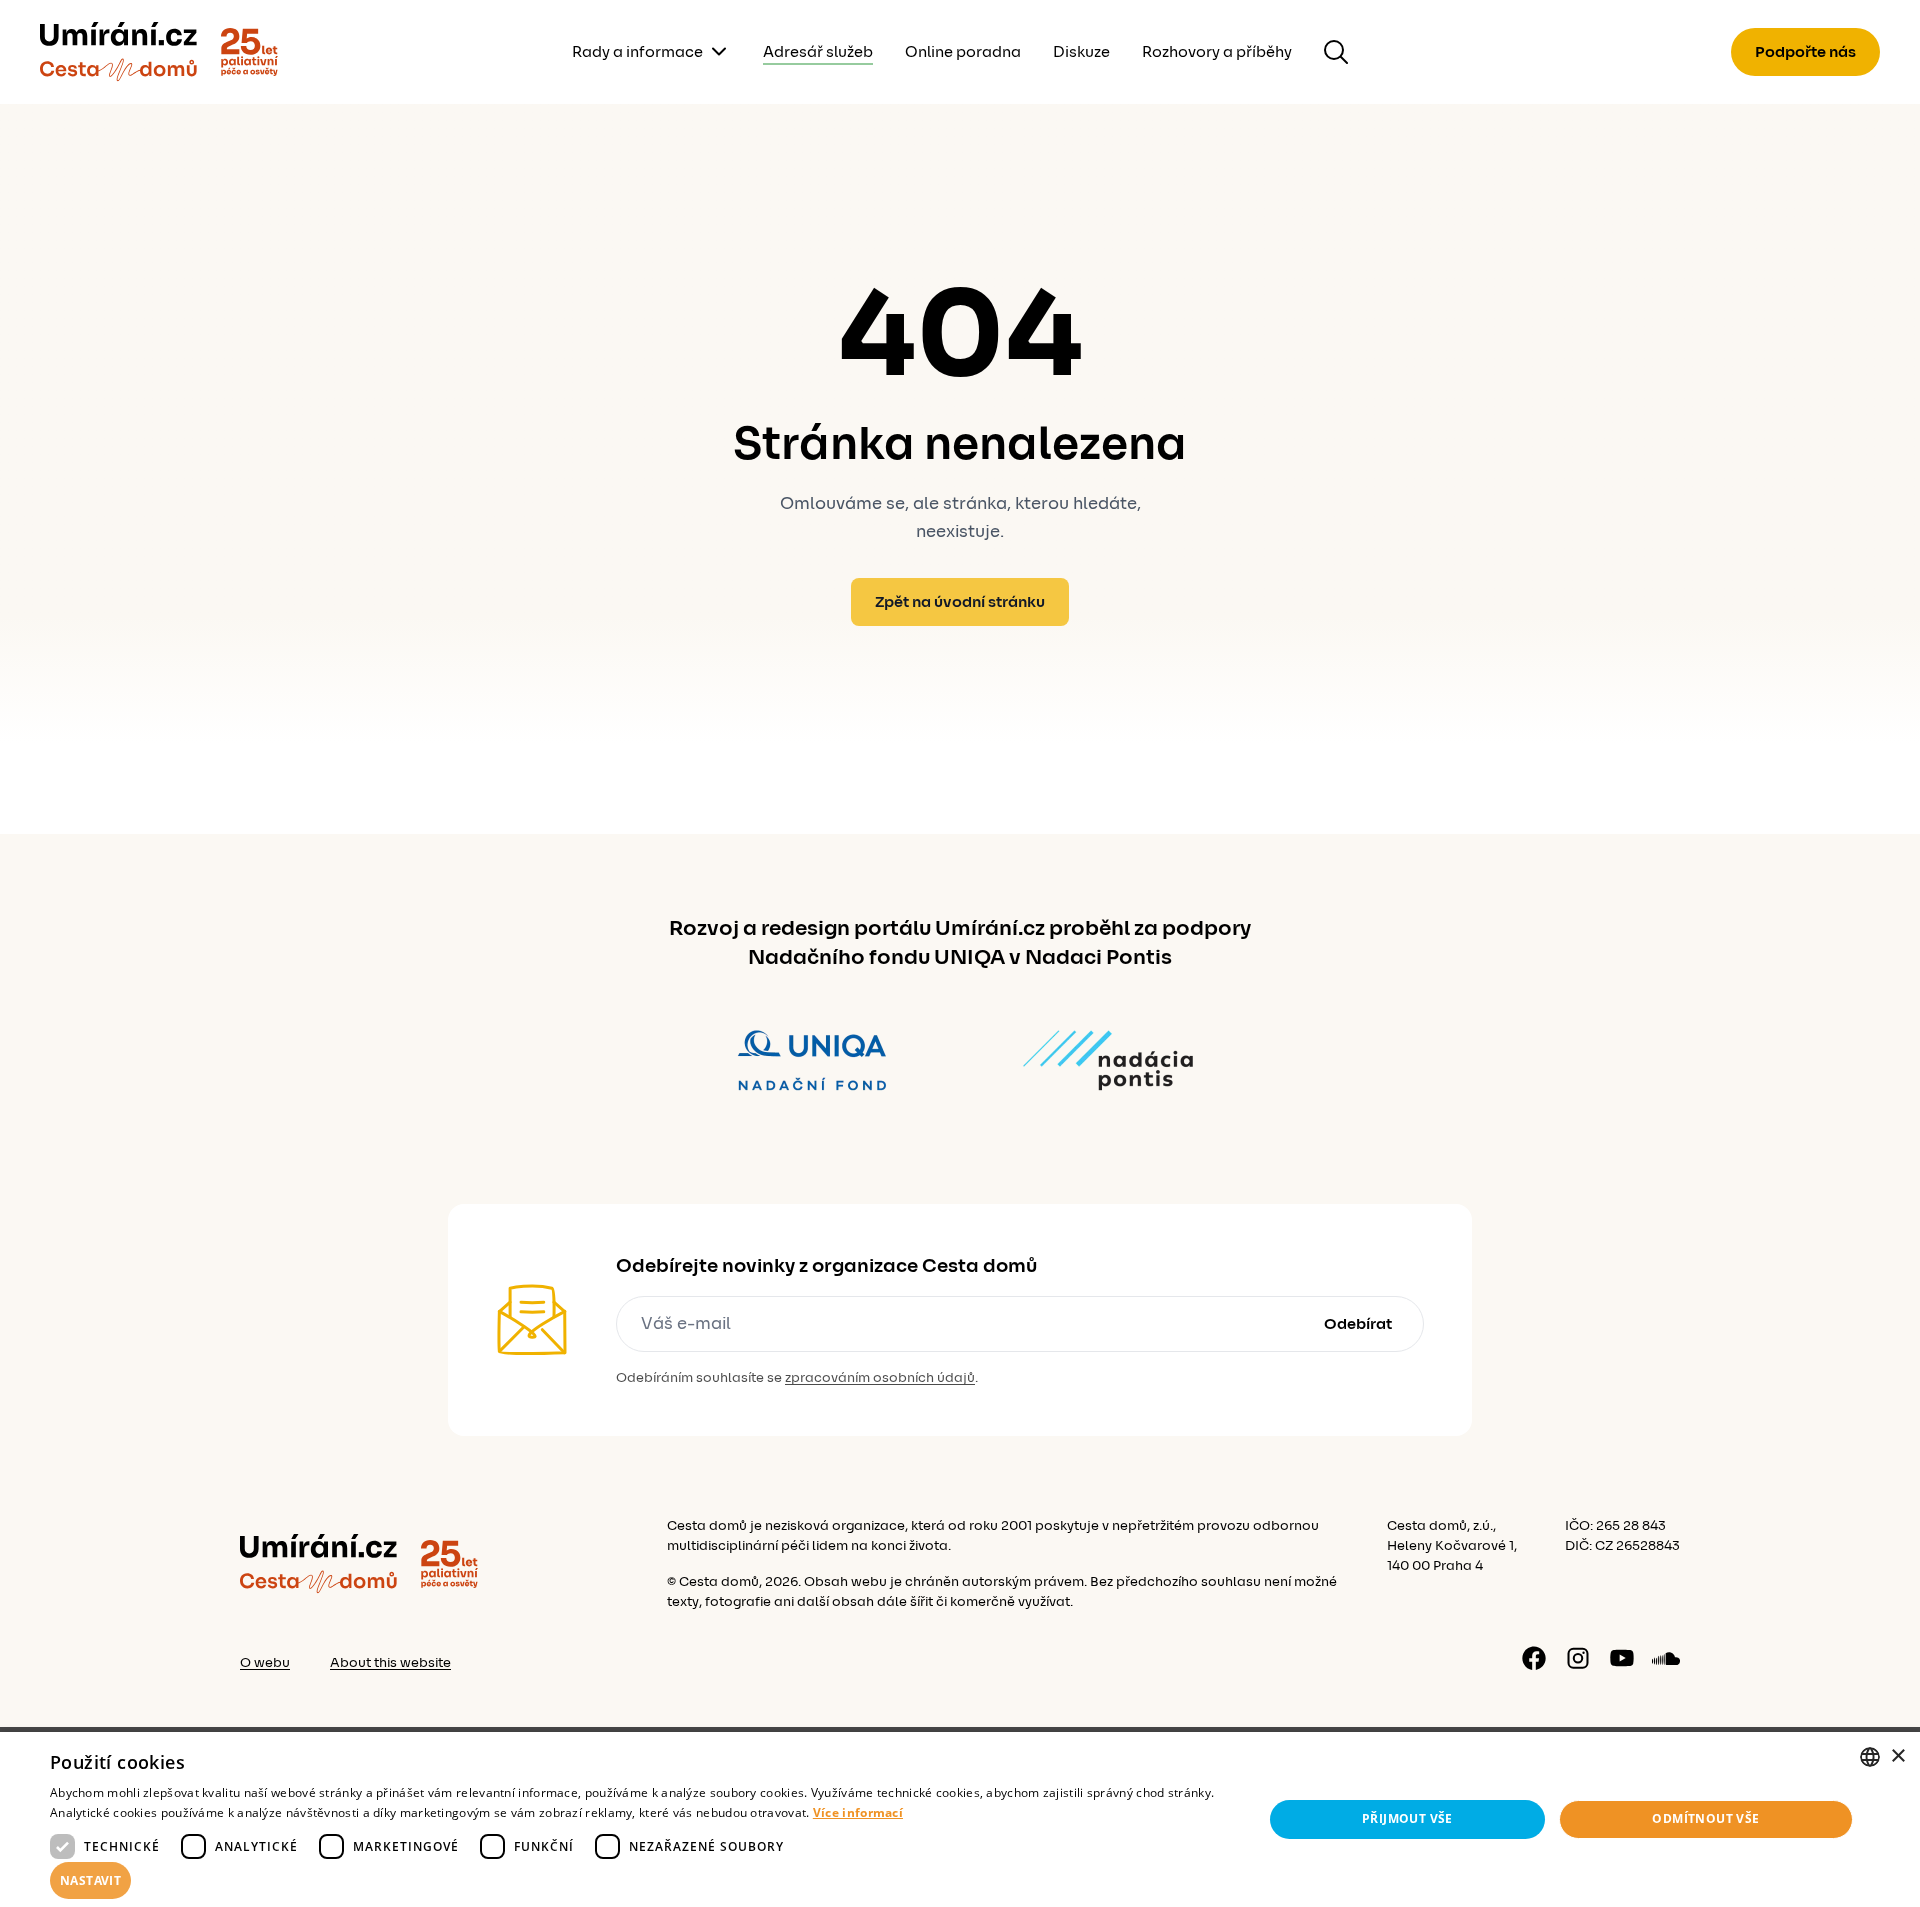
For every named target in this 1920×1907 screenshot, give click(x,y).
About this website (390, 1663)
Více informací (858, 1812)
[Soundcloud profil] (1666, 1658)
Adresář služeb (818, 52)
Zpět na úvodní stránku (960, 602)
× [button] (1897, 1756)
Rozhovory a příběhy (1217, 52)
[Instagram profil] (1578, 1658)
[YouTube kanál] (1622, 1658)
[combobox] (1870, 1757)
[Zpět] (118, 52)
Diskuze (1081, 52)
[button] (638, 1881)
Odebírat (1358, 1324)
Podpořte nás (1805, 52)
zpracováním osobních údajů (880, 1378)
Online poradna (963, 52)
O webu (265, 1663)
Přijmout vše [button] (1407, 1818)
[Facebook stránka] (1534, 1658)
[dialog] (960, 1819)
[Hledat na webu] (1336, 52)
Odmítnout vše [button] (1705, 1818)
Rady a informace (637, 52)
